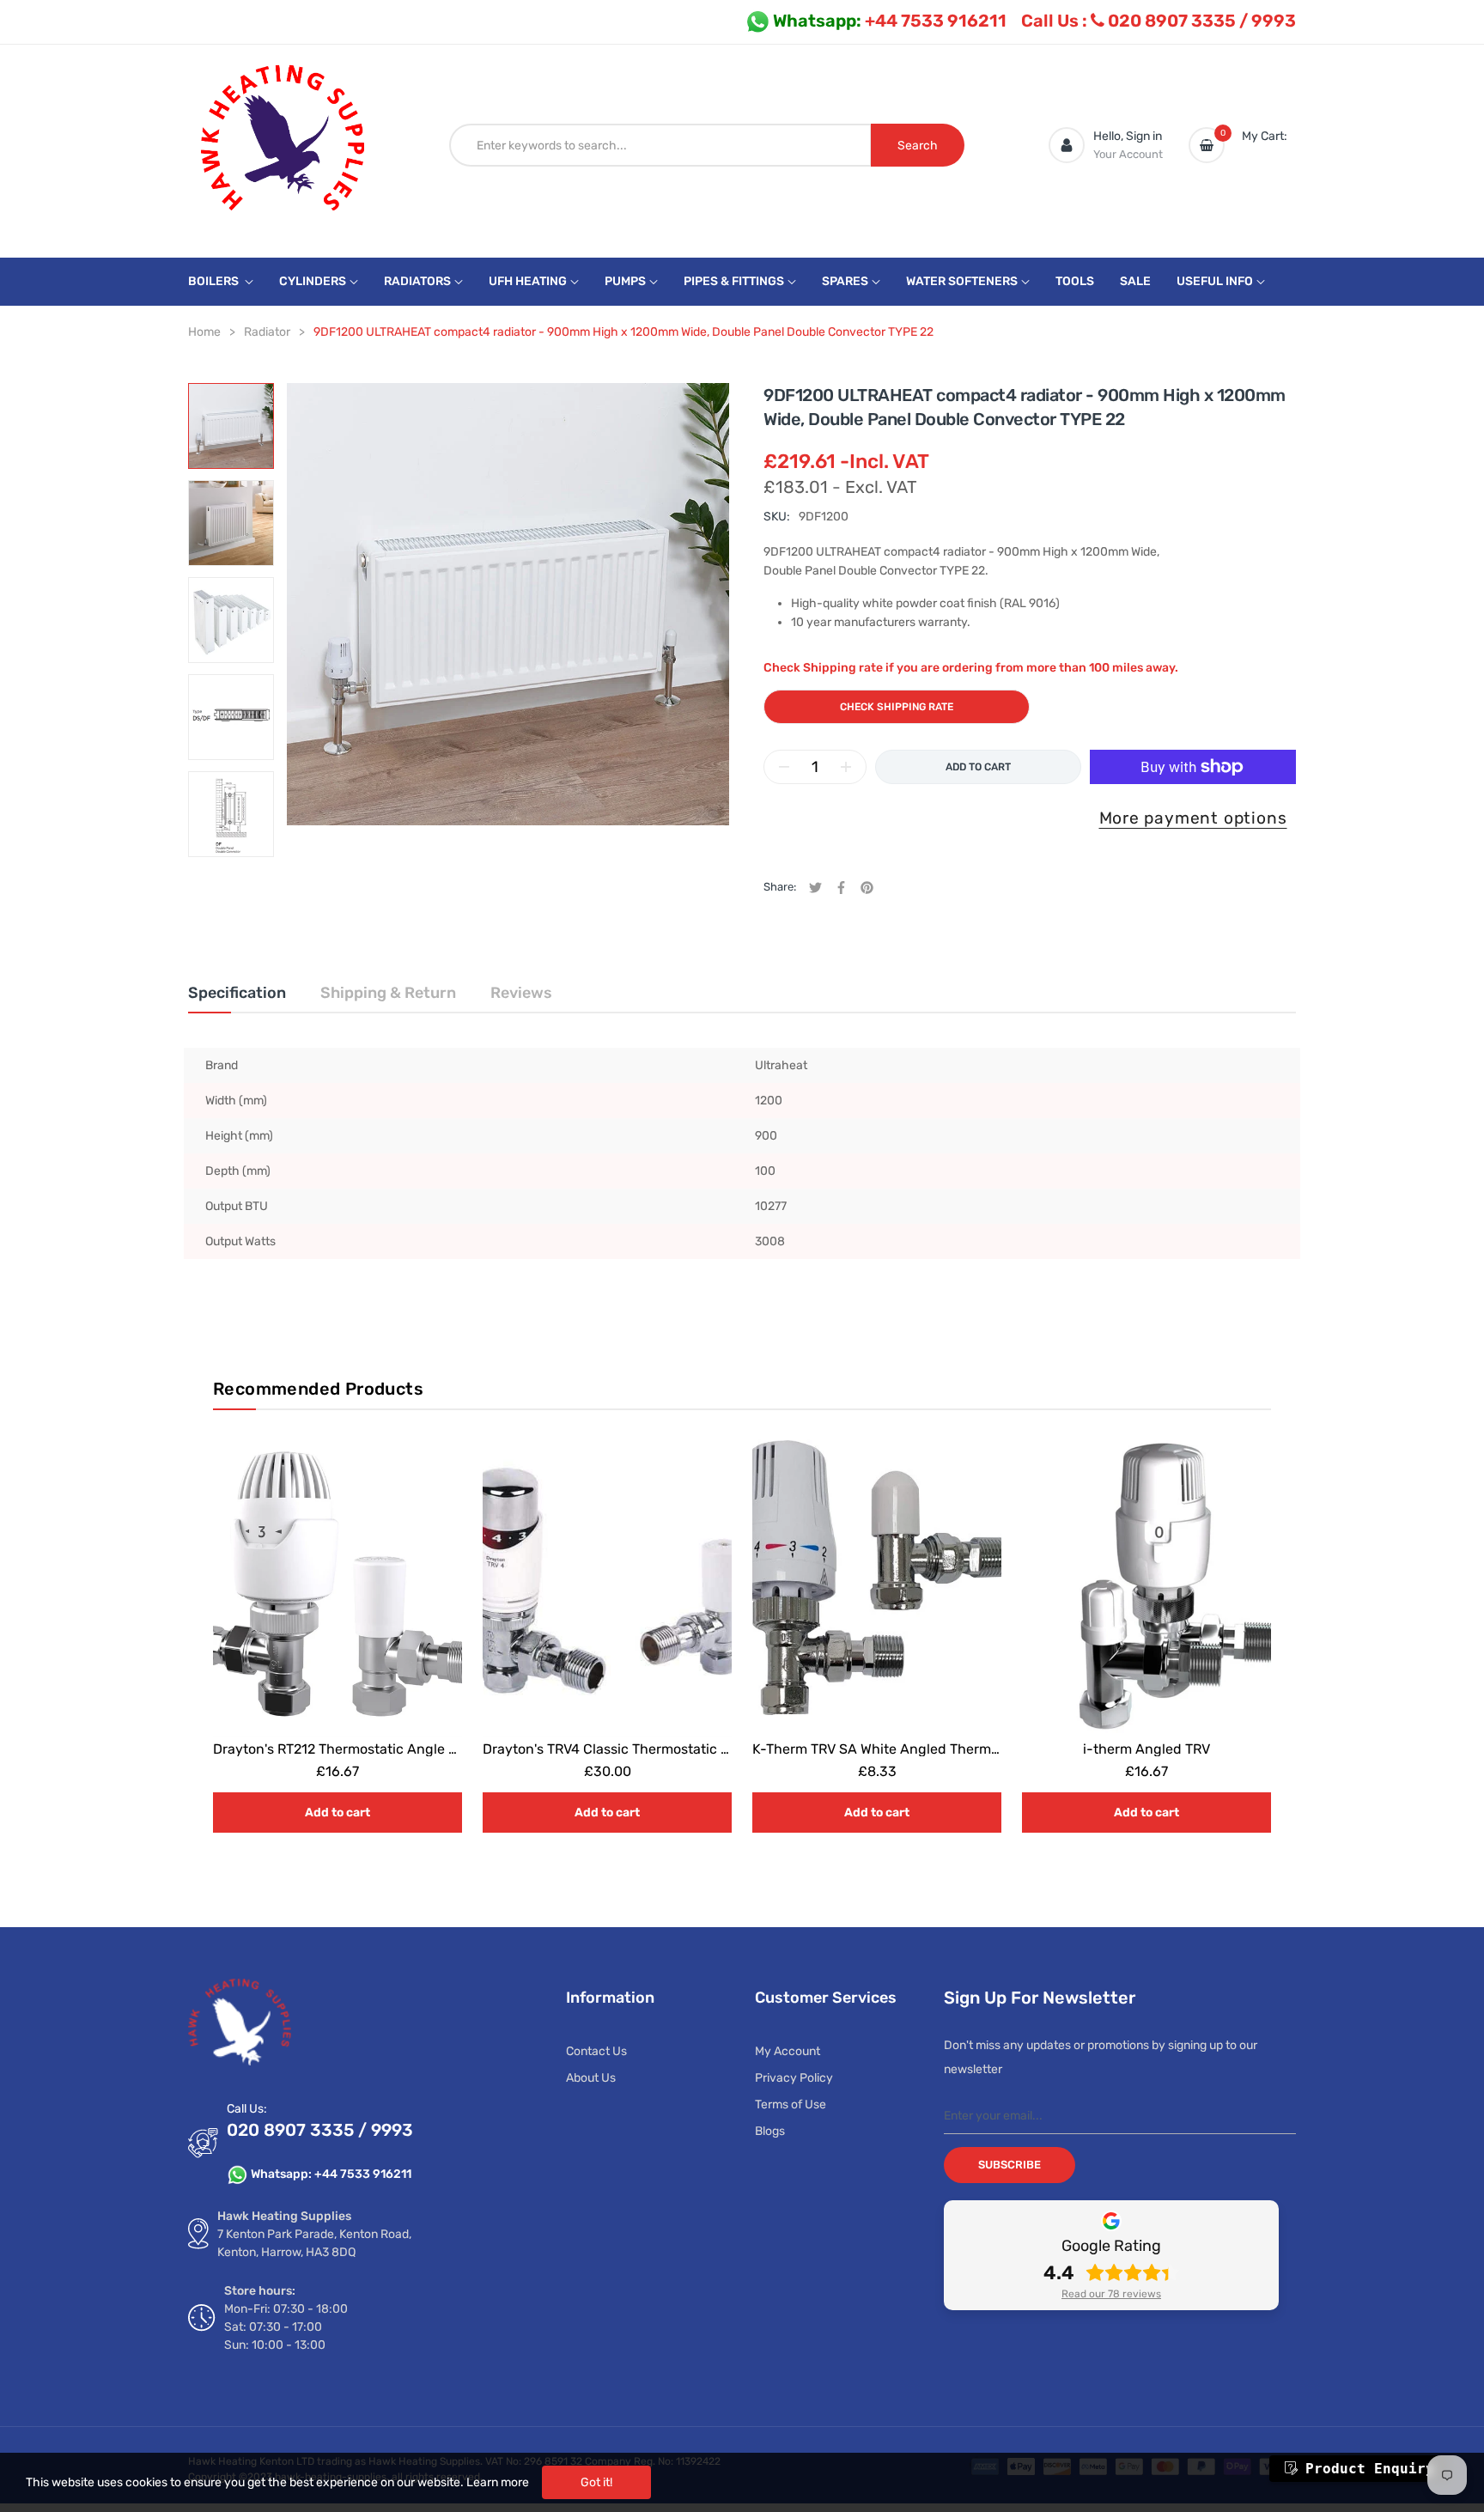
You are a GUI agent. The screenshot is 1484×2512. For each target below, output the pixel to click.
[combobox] (660, 145)
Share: (780, 887)
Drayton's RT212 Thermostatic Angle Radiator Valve (377, 1749)
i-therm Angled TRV (1146, 1749)
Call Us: (247, 2109)
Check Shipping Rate (897, 707)
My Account (788, 2051)
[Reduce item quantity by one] (784, 767)
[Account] (1067, 145)
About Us (591, 2078)
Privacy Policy (794, 2078)
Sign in (1144, 136)
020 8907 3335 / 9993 (1159, 21)
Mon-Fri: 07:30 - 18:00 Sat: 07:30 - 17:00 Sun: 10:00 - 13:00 (286, 2327)
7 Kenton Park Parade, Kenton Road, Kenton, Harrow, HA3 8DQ (314, 2243)
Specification (237, 993)
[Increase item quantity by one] (846, 767)
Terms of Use (791, 2104)
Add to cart (338, 1813)
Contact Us (596, 2051)
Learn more (498, 2482)
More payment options (1193, 818)
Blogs (770, 2131)
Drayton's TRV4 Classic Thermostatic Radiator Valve (648, 1749)
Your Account (1128, 154)
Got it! (596, 2482)
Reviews (521, 993)
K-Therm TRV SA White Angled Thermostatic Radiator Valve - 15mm (967, 1749)
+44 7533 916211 (890, 21)
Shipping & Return (388, 993)
